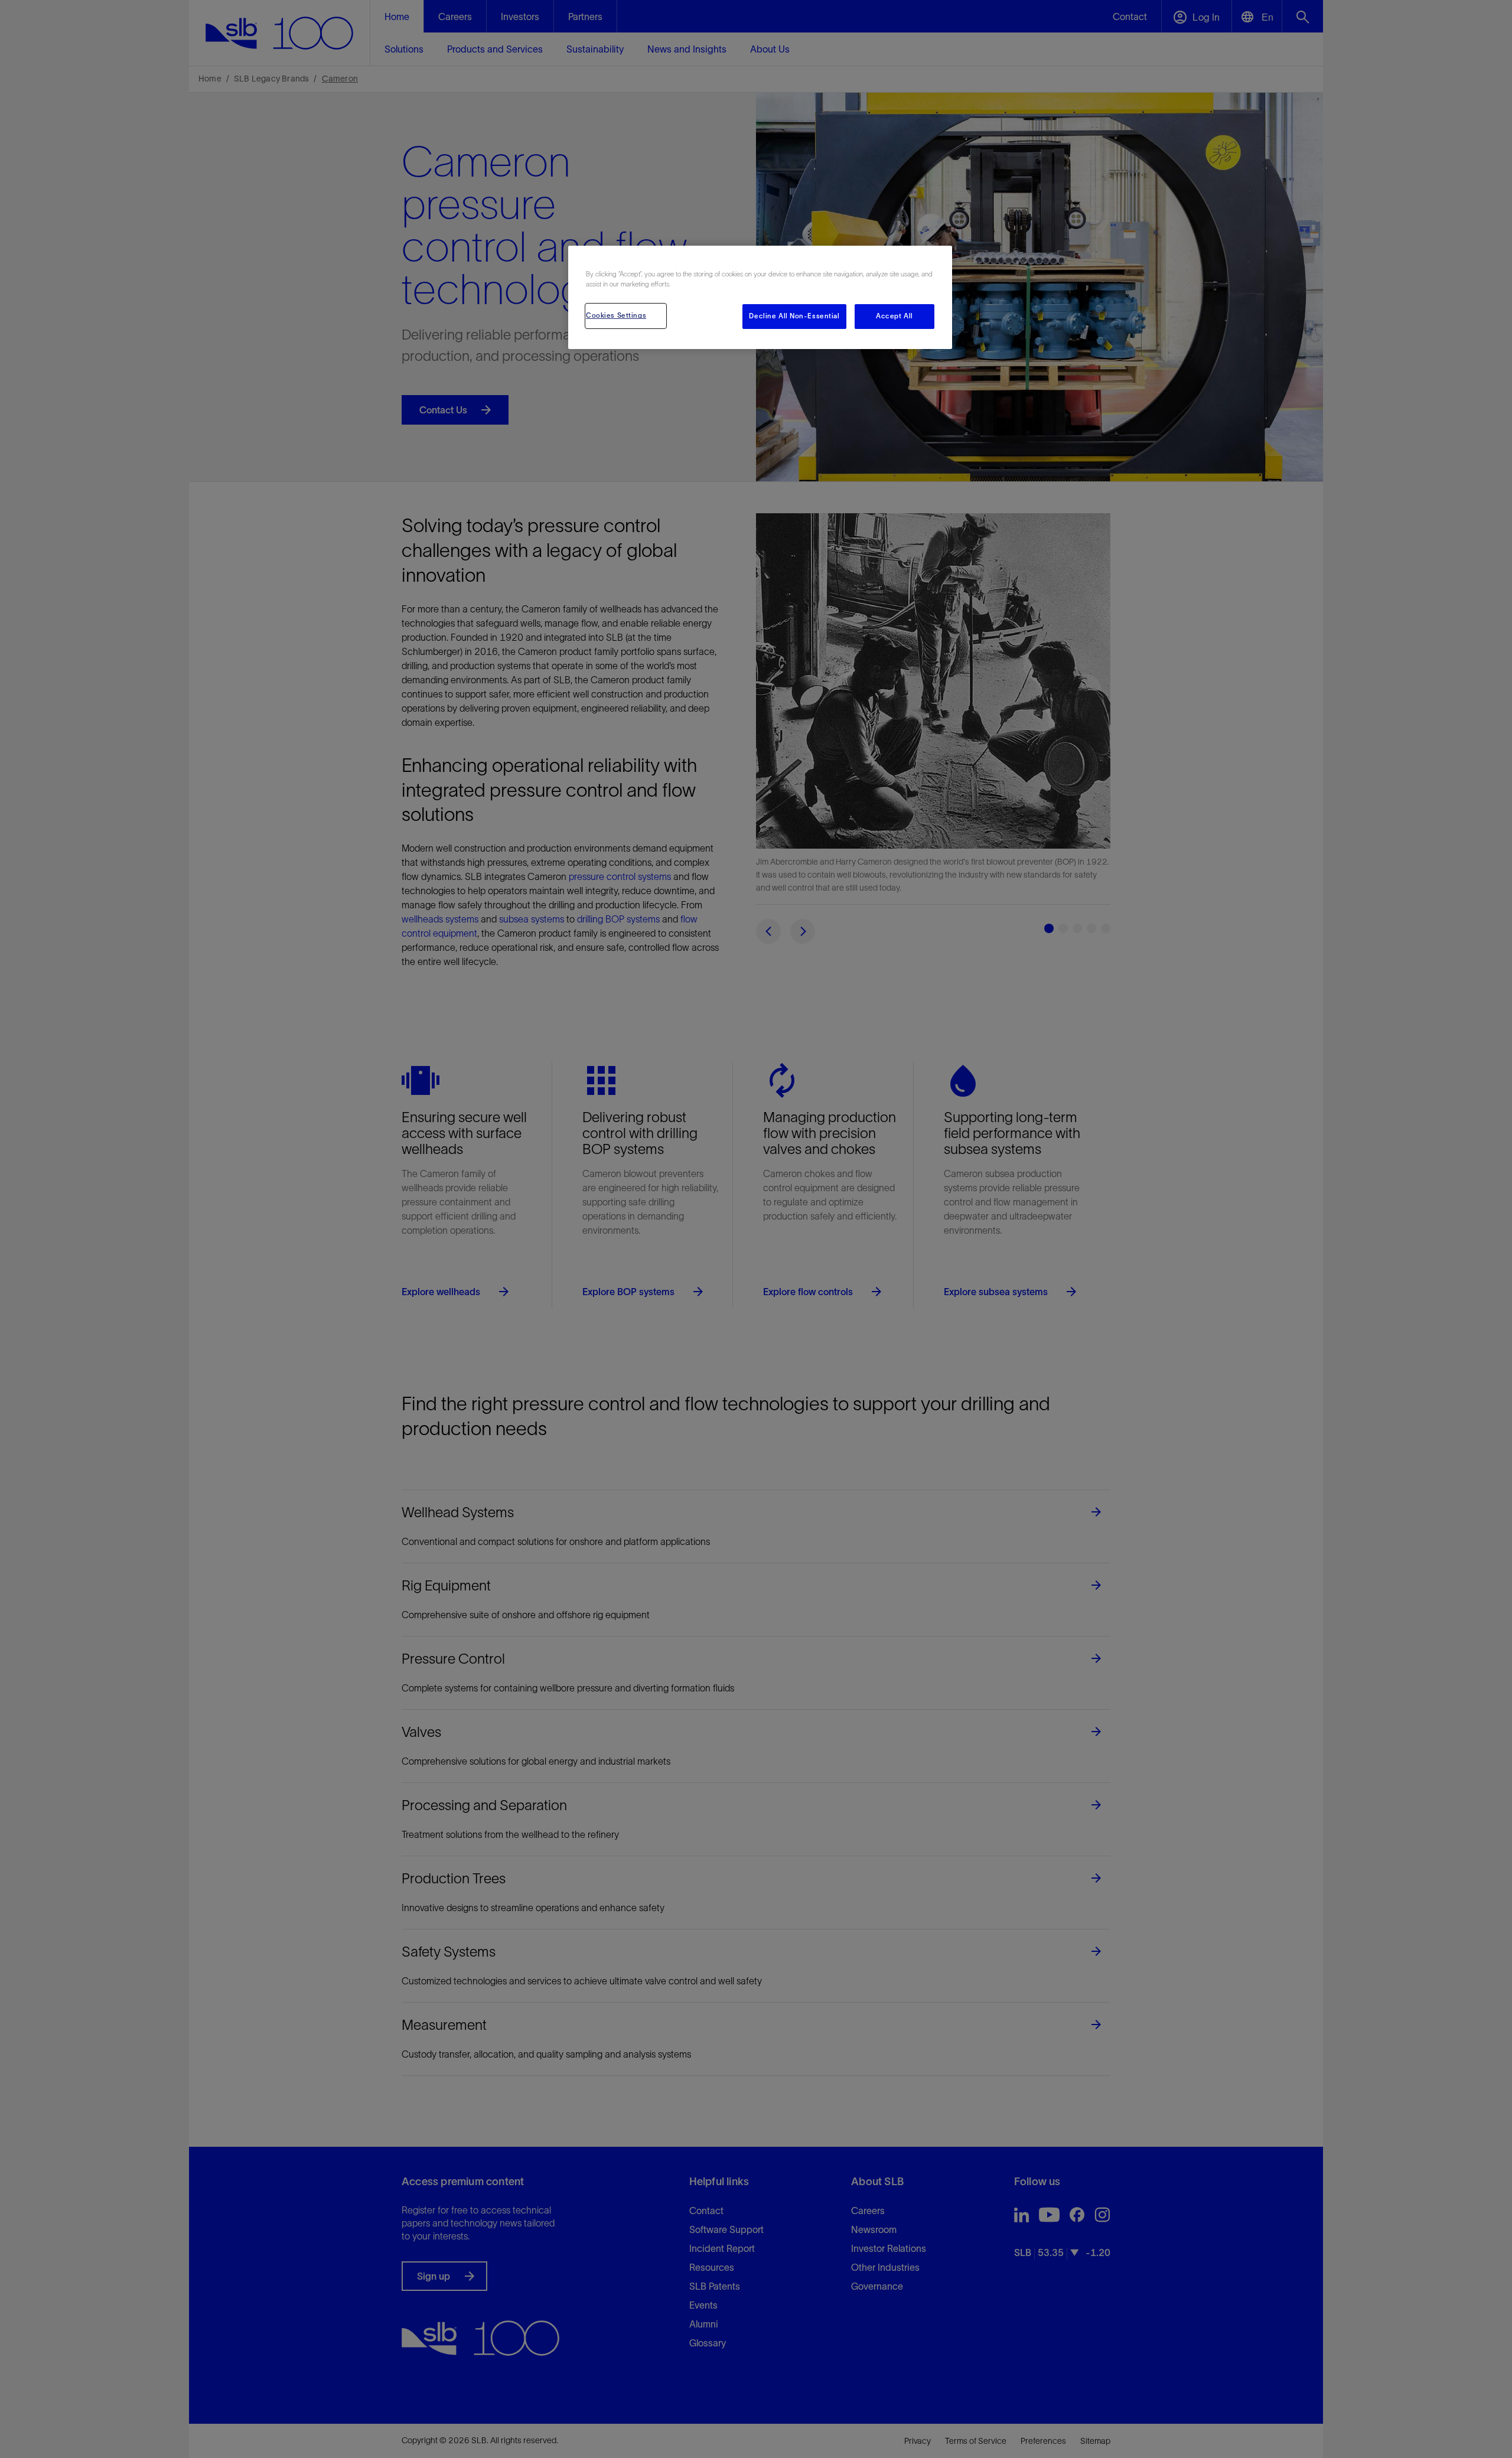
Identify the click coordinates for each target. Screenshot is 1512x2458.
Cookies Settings (616, 315)
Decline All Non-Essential (794, 316)
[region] (760, 297)
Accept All (895, 316)
